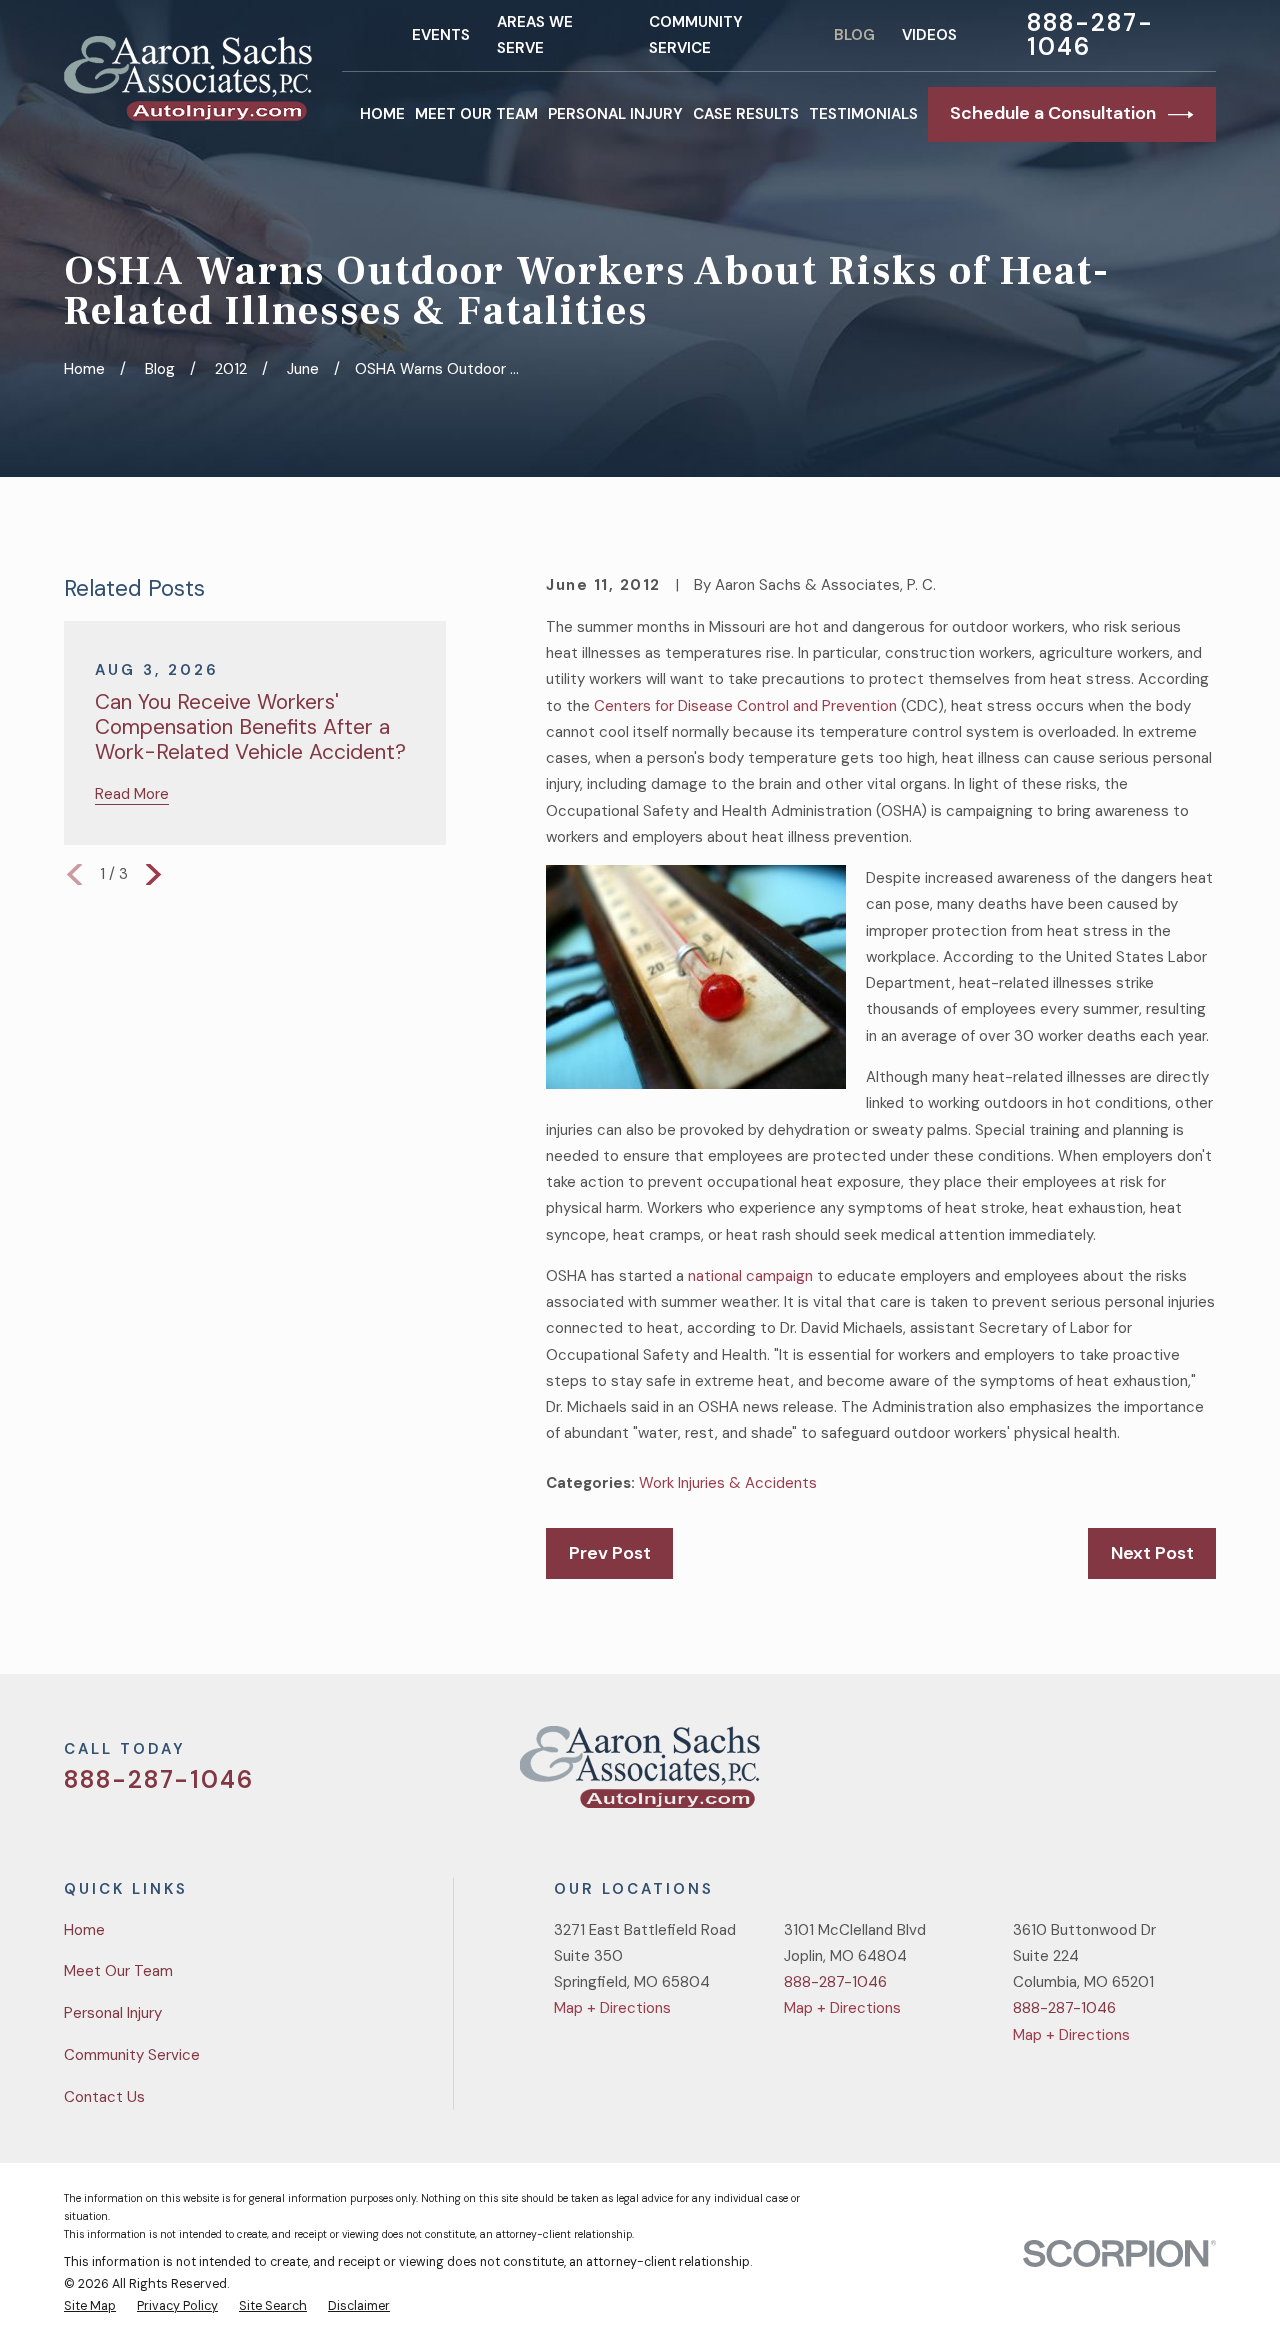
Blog (854, 35)
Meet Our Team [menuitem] (476, 114)
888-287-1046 (1090, 35)
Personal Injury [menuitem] (615, 114)
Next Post (1152, 1553)
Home (84, 1930)
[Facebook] (1110, 1775)
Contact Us (104, 2097)
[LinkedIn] (1205, 1775)
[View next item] (153, 874)
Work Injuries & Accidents (728, 1483)
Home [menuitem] (382, 114)
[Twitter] (1062, 1775)
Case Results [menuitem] (746, 114)
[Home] (188, 78)
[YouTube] (1157, 1775)
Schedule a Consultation (1053, 113)
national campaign (750, 1276)
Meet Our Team (118, 1971)
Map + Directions (612, 2008)
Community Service (132, 2055)
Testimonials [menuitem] (863, 114)
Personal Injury (113, 2013)
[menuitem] (90, 2307)
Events (441, 35)
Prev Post (610, 1553)
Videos (929, 35)
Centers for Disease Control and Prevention (745, 706)
